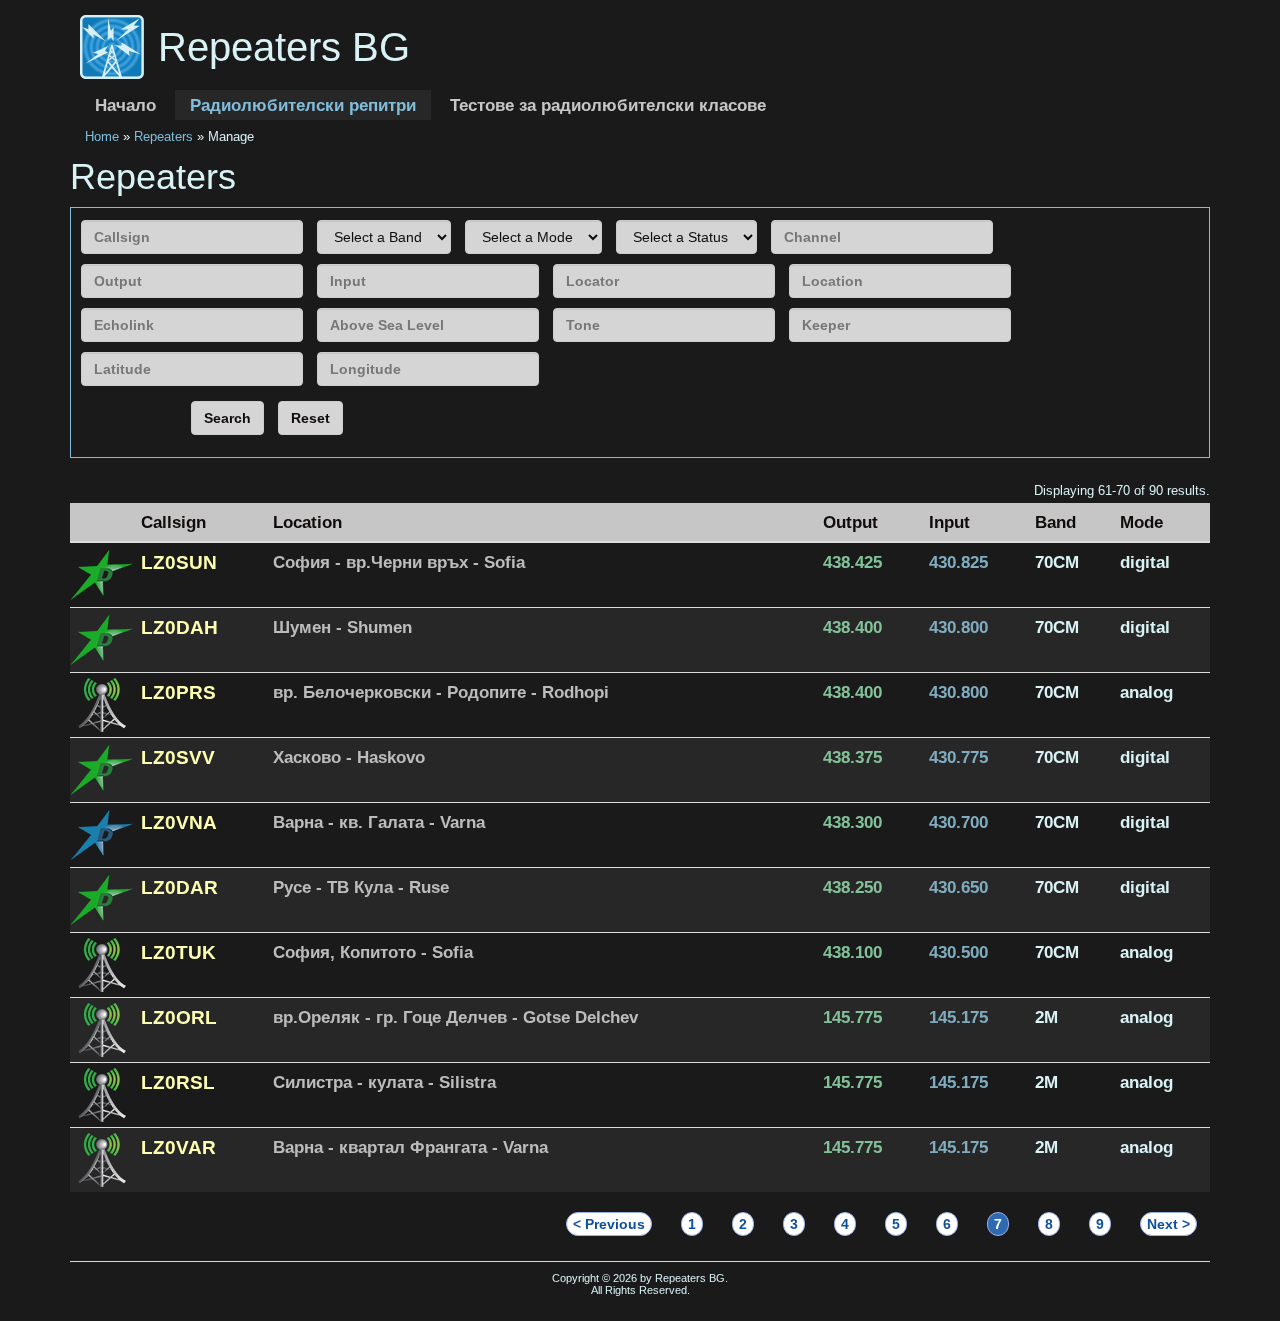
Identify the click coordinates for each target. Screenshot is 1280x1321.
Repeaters (163, 136)
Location (307, 522)
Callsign (173, 522)
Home (102, 136)
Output (850, 522)
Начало (125, 105)
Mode (1141, 522)
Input (949, 522)
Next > (1168, 1224)
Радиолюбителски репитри (303, 105)
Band (1055, 522)
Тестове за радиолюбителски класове (608, 105)
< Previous (609, 1224)
